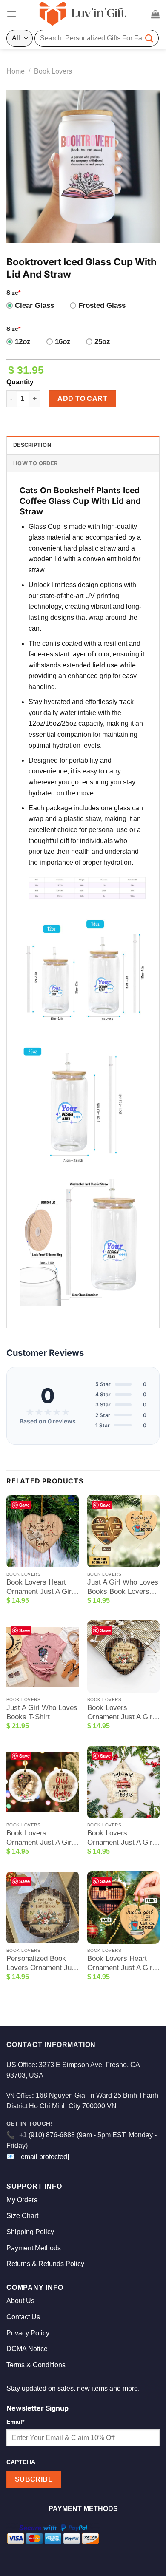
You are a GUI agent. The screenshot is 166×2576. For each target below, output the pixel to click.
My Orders (22, 2200)
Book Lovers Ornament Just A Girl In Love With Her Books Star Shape (121, 1838)
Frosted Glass (102, 305)
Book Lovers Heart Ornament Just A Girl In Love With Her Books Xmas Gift (121, 1964)
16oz (63, 342)
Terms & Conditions (36, 2365)
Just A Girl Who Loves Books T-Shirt (42, 1712)
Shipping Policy (30, 2232)
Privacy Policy (28, 2333)
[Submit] (149, 38)
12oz (23, 342)
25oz (102, 342)
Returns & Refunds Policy (45, 2264)
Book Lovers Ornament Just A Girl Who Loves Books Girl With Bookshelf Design (43, 1838)
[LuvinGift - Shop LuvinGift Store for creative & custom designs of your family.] (83, 14)
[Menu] (11, 14)
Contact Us (23, 2317)
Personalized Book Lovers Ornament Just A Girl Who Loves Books (42, 1964)
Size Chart (22, 2216)
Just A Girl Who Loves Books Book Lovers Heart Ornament (123, 1587)
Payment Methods (34, 2248)
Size (13, 293)
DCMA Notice (27, 2349)
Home (16, 71)
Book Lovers (53, 71)
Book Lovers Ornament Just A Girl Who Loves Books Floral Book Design (121, 1713)
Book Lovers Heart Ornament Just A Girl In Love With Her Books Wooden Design (43, 1587)
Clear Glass (34, 305)
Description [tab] (32, 445)
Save (24, 1505)
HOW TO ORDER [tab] (35, 463)
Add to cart (82, 399)
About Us (20, 2301)
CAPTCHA (21, 2462)
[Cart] (155, 14)
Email (15, 2422)
